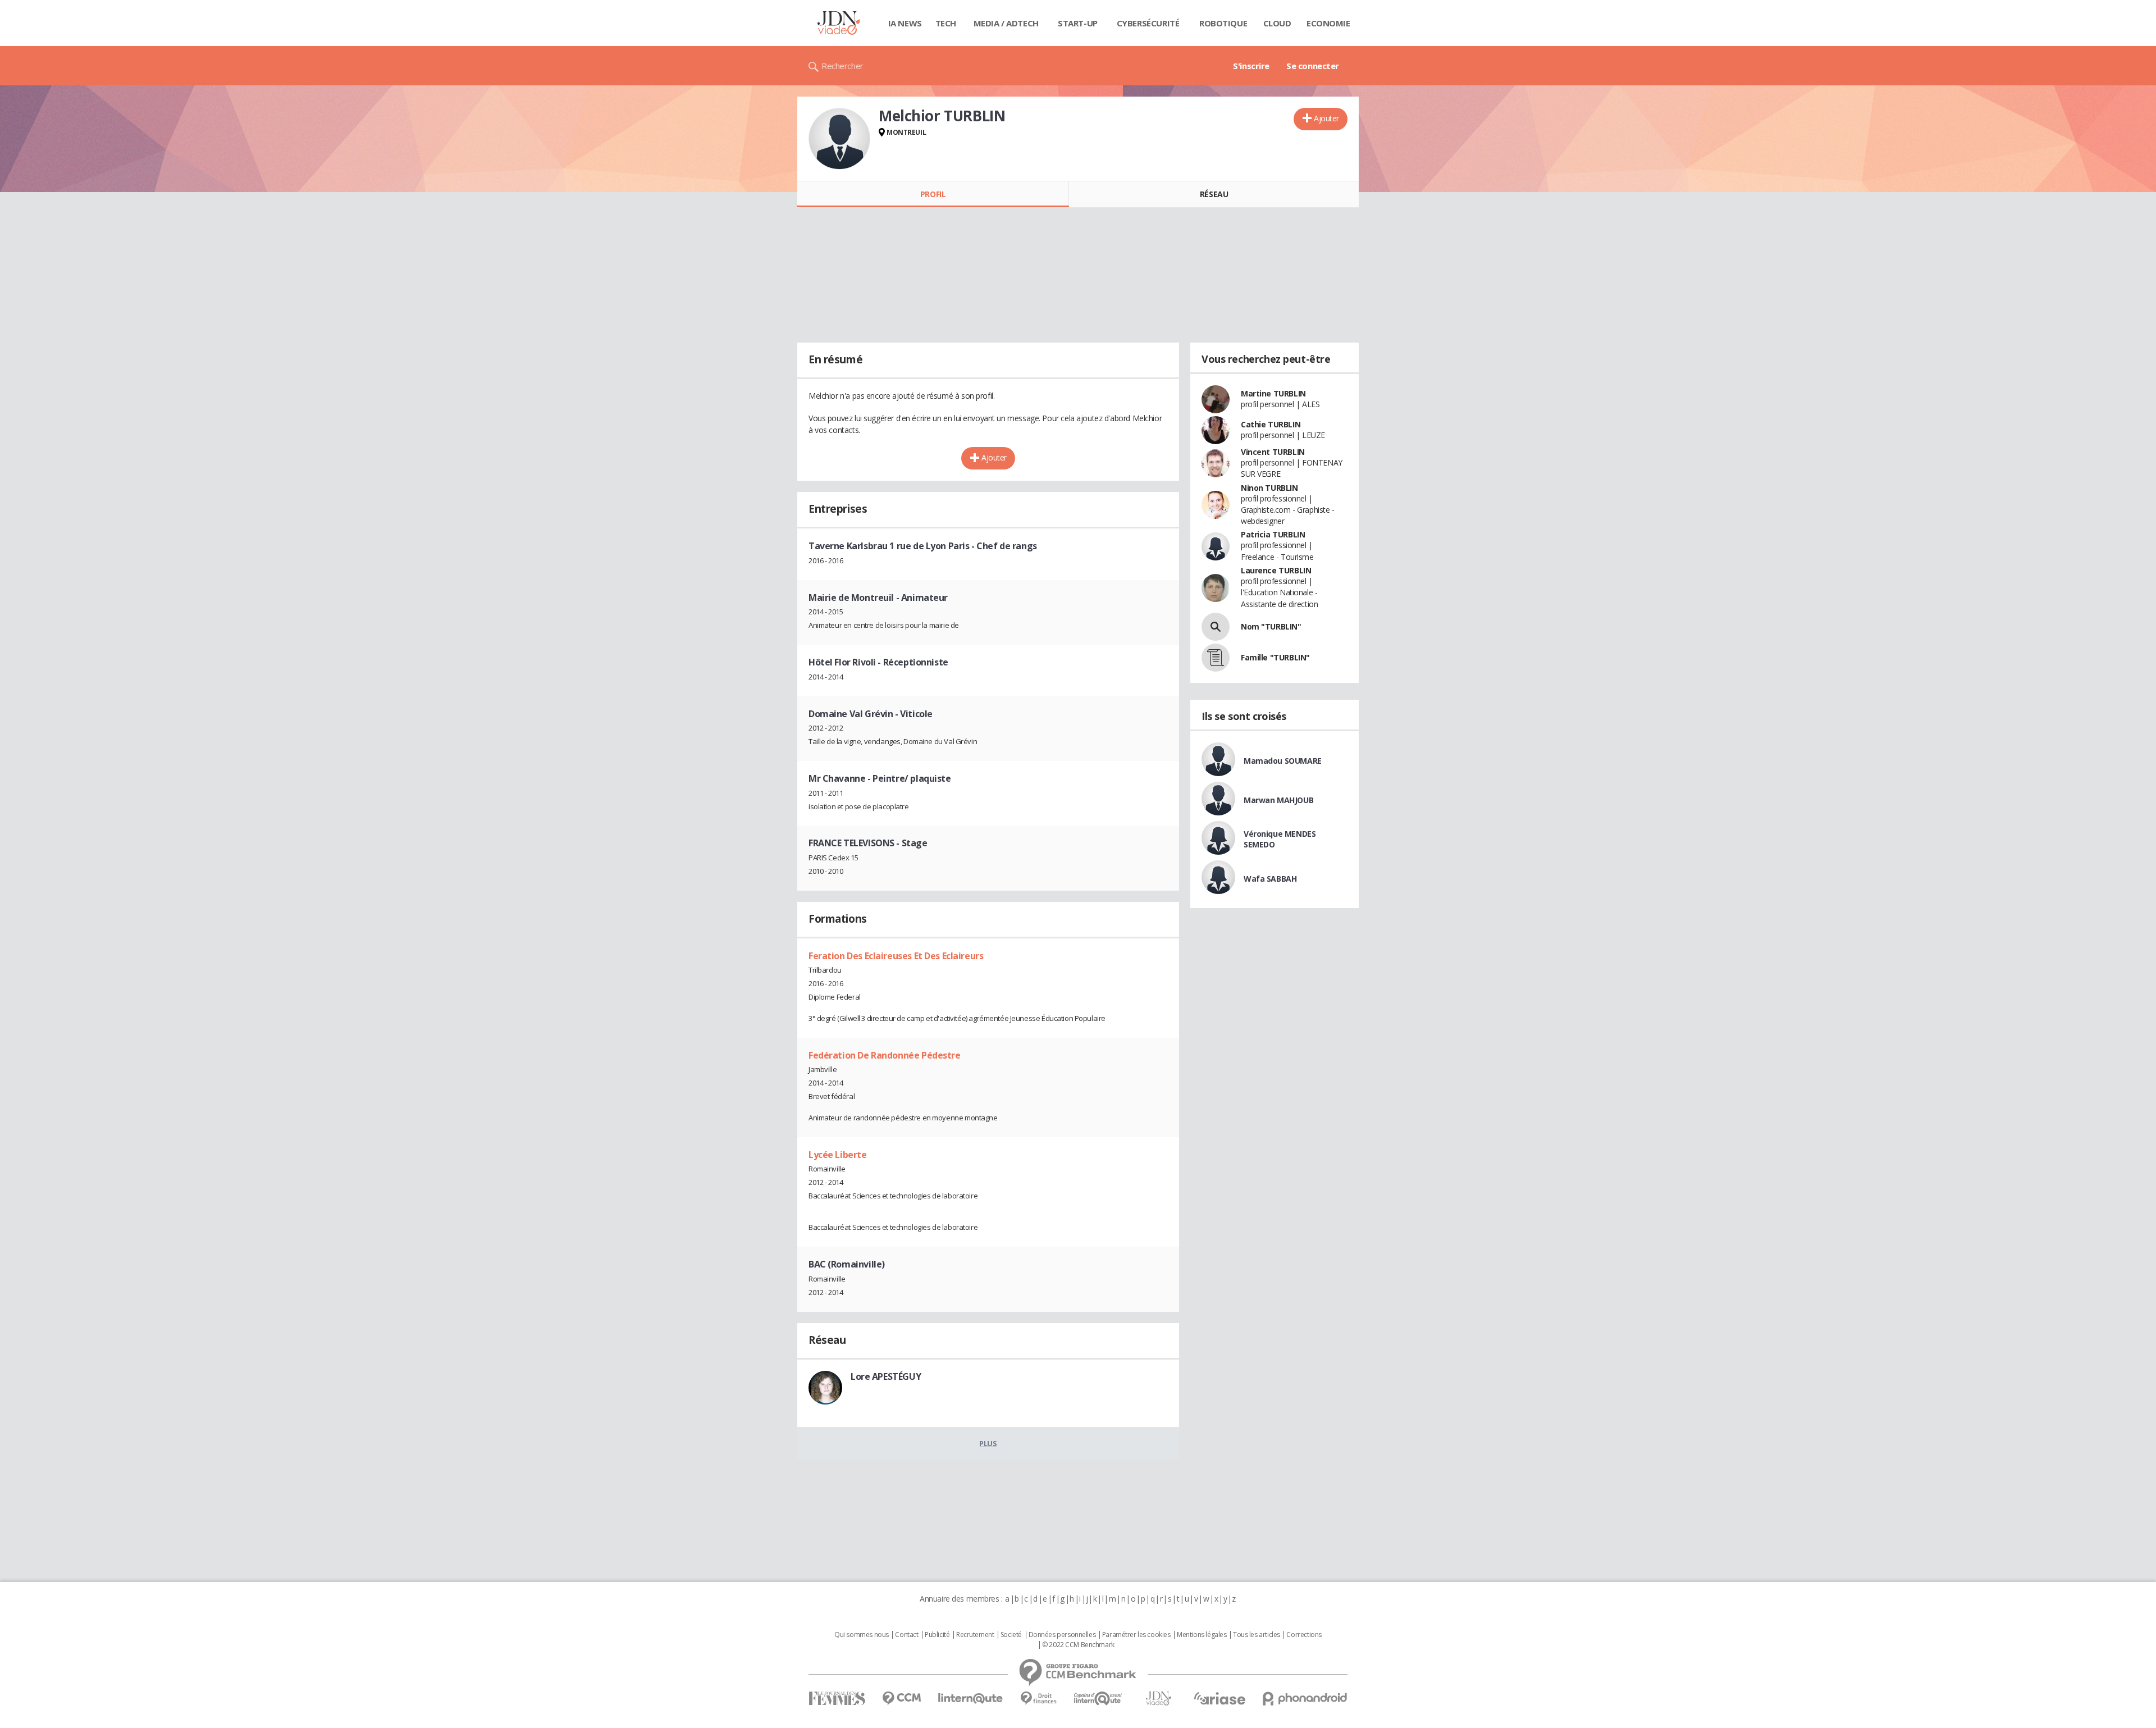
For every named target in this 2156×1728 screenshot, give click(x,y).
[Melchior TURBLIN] (839, 139)
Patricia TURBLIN (1273, 534)
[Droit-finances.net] (1038, 1699)
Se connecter (1313, 66)
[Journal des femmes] (837, 1699)
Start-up (1078, 23)
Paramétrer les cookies (1136, 1635)
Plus (988, 1443)
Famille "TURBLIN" (1275, 657)
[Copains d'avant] (1098, 1699)
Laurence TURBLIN (1276, 570)
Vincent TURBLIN (1273, 452)
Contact (906, 1635)
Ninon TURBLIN (1269, 488)
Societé (1011, 1635)
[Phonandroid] (1305, 1699)
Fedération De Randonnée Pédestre (885, 1055)
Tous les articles (1257, 1635)
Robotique (1223, 23)
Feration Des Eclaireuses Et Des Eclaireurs (896, 956)
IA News (905, 23)
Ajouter (1326, 118)
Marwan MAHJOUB (1278, 800)
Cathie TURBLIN (1271, 424)
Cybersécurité (1148, 23)
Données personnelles (1062, 1635)
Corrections (1304, 1635)
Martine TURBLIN (1273, 393)
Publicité (937, 1635)
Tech (946, 23)
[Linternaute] (971, 1699)
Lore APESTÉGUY (886, 1376)
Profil (933, 194)
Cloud (1277, 23)
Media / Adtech (1006, 23)
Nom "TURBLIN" (1271, 626)
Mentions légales (1202, 1635)
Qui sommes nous (862, 1635)
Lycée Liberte (838, 1155)
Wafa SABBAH (1270, 879)
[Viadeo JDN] (1158, 1699)
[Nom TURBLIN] (1216, 627)
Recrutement (975, 1635)
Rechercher (842, 66)
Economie (1328, 23)
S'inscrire (1251, 66)
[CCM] (901, 1699)
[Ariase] (1219, 1698)
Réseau (1214, 194)
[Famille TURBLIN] (1216, 658)
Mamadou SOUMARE (1283, 761)
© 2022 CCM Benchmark (1078, 1645)
